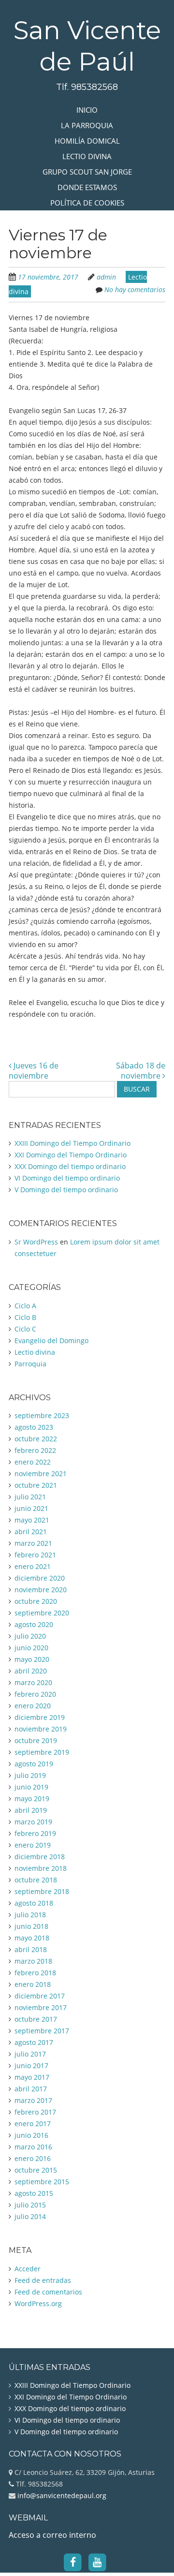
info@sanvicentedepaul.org (61, 2495)
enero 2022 (33, 1462)
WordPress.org (38, 2303)
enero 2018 (33, 1984)
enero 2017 (33, 2124)
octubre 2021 (36, 1485)
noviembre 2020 (41, 1590)
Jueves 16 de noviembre (34, 1071)
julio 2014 (30, 2216)
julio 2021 (30, 1497)
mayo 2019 (32, 1799)
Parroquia (30, 1364)
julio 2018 (30, 1915)
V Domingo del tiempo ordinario (66, 1190)
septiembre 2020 (42, 1613)
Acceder (28, 2269)
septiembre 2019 (42, 1752)
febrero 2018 (35, 1973)
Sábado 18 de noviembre (141, 1071)
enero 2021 (33, 1566)
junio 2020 (31, 1648)
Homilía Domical (87, 141)
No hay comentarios (135, 289)
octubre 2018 (36, 1880)
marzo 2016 (33, 2147)
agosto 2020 (34, 1624)
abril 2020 (31, 1671)
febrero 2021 (35, 1555)
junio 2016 (31, 2135)
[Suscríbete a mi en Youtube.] (97, 2561)
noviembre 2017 (41, 2007)
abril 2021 (31, 1532)
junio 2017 (31, 2065)
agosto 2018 (34, 1903)
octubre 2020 (36, 1601)
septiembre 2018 (42, 1891)
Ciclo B (25, 1317)
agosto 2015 (34, 2193)
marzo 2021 (33, 1543)
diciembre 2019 (40, 1717)
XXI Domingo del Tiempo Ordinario (71, 1155)
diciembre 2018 (40, 1857)
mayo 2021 (32, 1520)
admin (106, 277)
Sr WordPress (36, 1242)
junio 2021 (31, 1508)
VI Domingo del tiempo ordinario (67, 1178)
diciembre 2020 (40, 1578)
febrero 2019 (35, 1833)
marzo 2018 (33, 1961)
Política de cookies (87, 203)
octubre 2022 (36, 1439)
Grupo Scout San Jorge (87, 172)
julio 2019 (30, 1775)
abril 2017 (31, 2089)
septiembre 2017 (42, 2031)
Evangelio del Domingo (51, 1340)
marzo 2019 (33, 1822)
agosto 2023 (34, 1427)
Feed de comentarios (48, 2292)
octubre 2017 (36, 2019)
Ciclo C (25, 1329)
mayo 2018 (32, 1938)
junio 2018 (31, 1926)
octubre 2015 (36, 2170)
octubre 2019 (36, 1740)
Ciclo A (25, 1306)
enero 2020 (33, 1706)
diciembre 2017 (40, 1996)
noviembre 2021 (41, 1473)
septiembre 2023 (42, 1415)
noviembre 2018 (41, 1868)
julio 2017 (30, 2054)
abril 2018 (31, 1949)
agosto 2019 (34, 1764)
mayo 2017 (32, 2077)
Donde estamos (87, 187)
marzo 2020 (33, 1682)
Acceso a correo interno (52, 2535)
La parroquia (87, 125)
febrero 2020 (35, 1694)
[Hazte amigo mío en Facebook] (73, 2561)
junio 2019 (31, 1787)
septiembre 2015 (42, 2182)
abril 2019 (31, 1810)
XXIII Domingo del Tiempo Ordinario (72, 1143)
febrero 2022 (35, 1450)
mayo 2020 (32, 1659)
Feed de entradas (43, 2280)
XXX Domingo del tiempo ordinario (70, 1166)
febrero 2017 (35, 2112)
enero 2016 (33, 2158)
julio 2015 (30, 2205)
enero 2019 (33, 1845)
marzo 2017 (33, 2100)
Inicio (87, 110)
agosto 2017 (34, 2042)
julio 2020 (30, 1636)
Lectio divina (87, 156)
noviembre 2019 (41, 1729)
